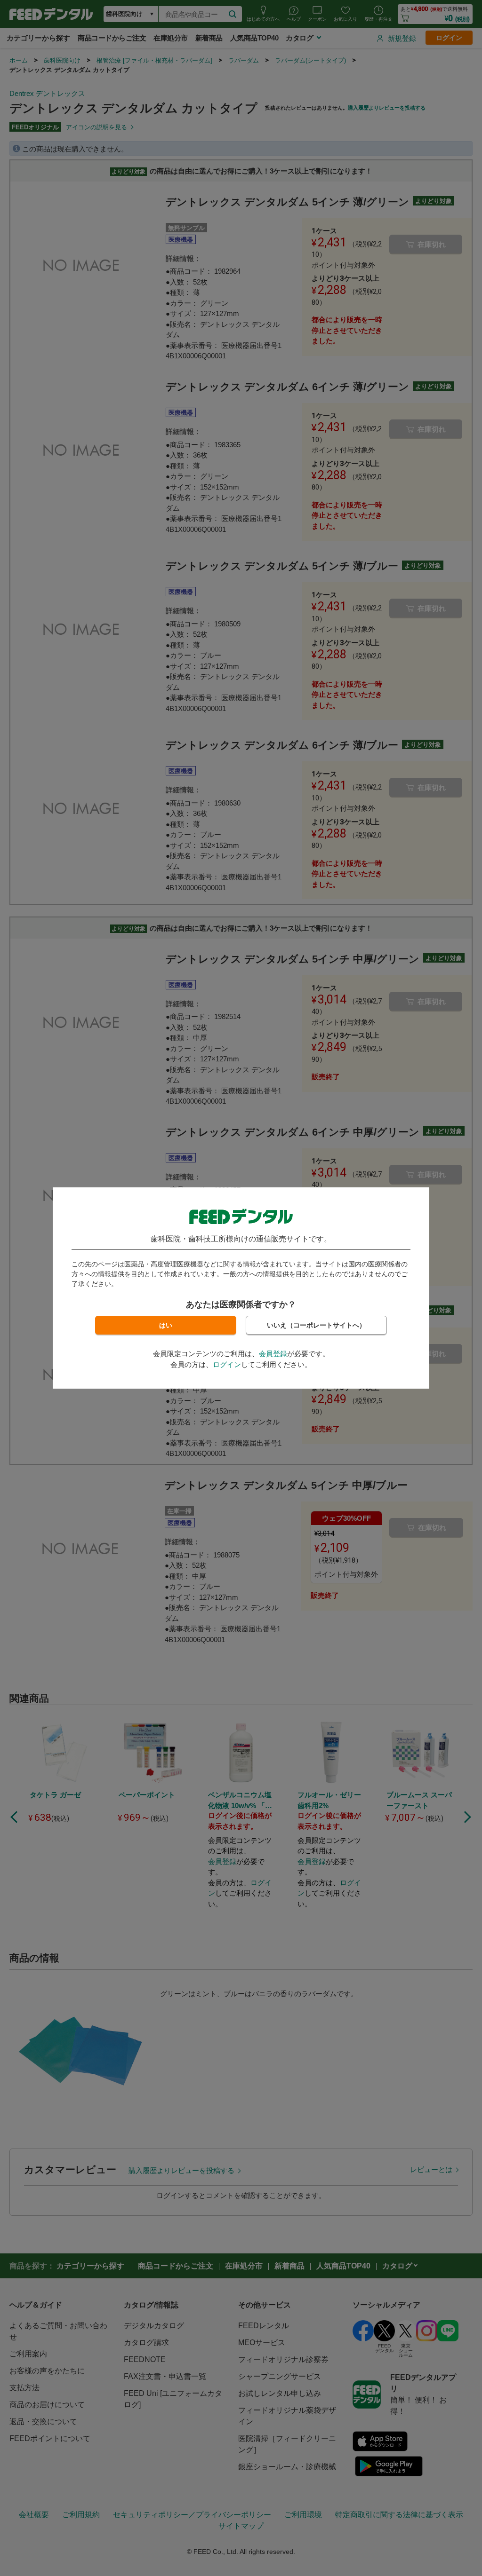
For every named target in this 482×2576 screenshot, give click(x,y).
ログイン (227, 1364)
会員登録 (273, 1354)
